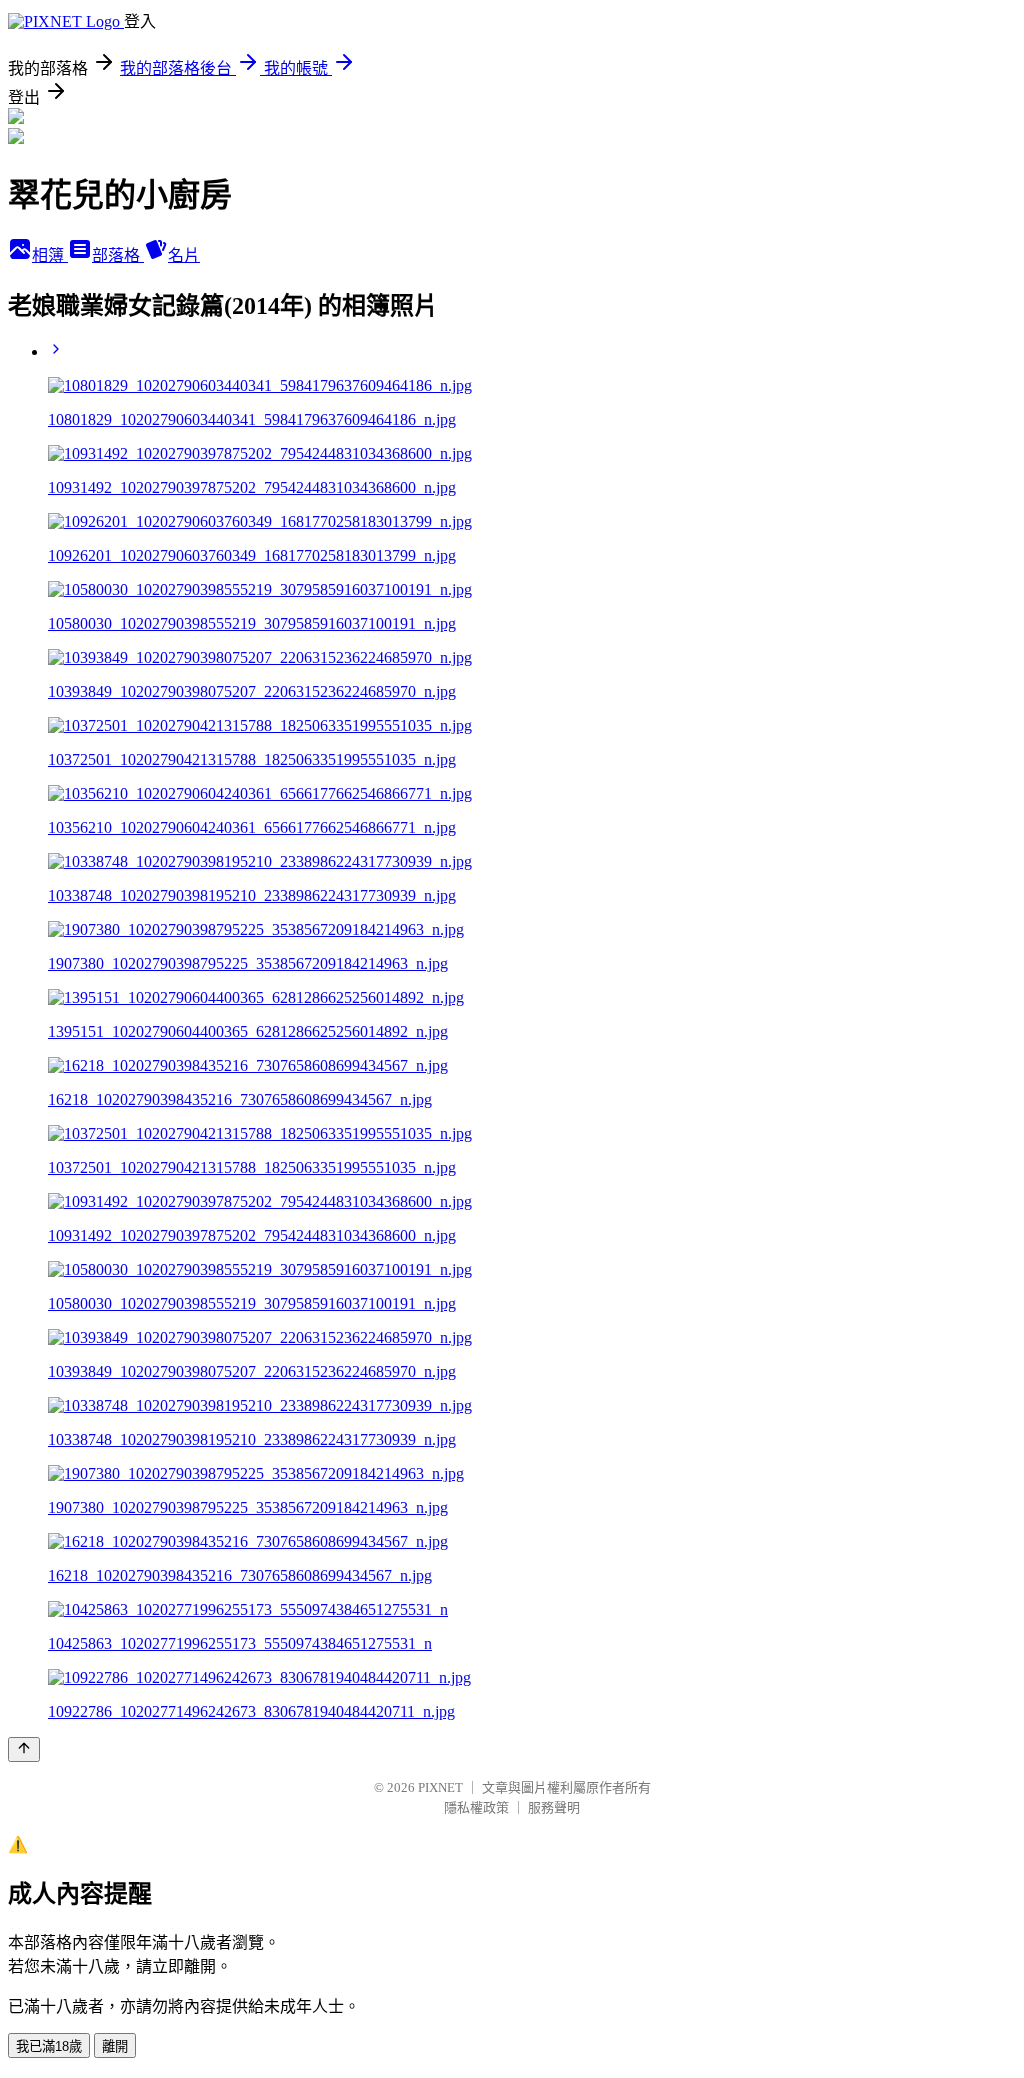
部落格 (118, 255)
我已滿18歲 (49, 2046)
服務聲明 (554, 1807)
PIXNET (440, 1787)
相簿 (50, 255)
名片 (184, 255)
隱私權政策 (476, 1807)
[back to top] (24, 1749)
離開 (115, 2046)
